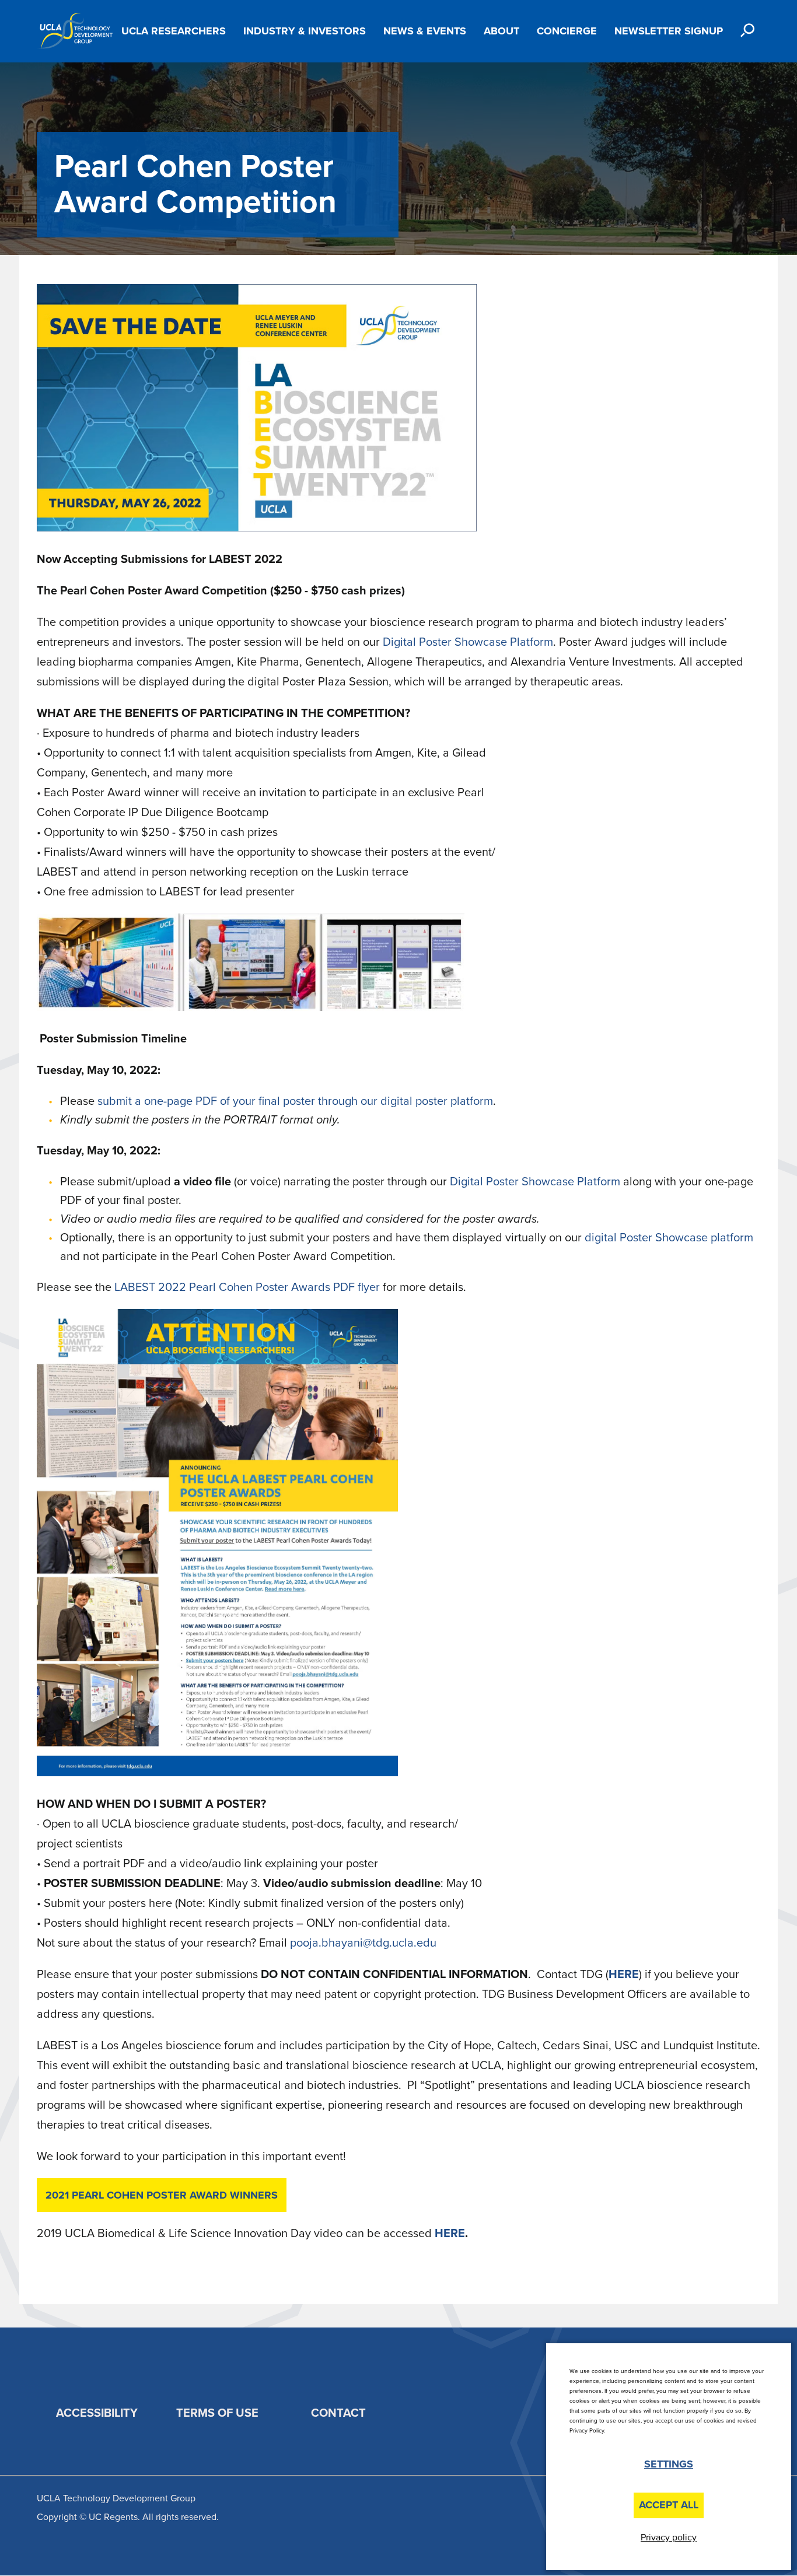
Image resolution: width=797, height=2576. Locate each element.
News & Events (425, 31)
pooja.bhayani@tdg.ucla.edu (363, 1943)
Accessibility (97, 2413)
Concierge (567, 31)
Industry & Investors (305, 31)
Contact (338, 2413)
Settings (669, 2464)
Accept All (669, 2505)
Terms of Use (217, 2413)
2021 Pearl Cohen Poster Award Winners (162, 2195)
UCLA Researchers (174, 31)
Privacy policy (669, 2537)
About (501, 31)
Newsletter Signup (669, 31)
